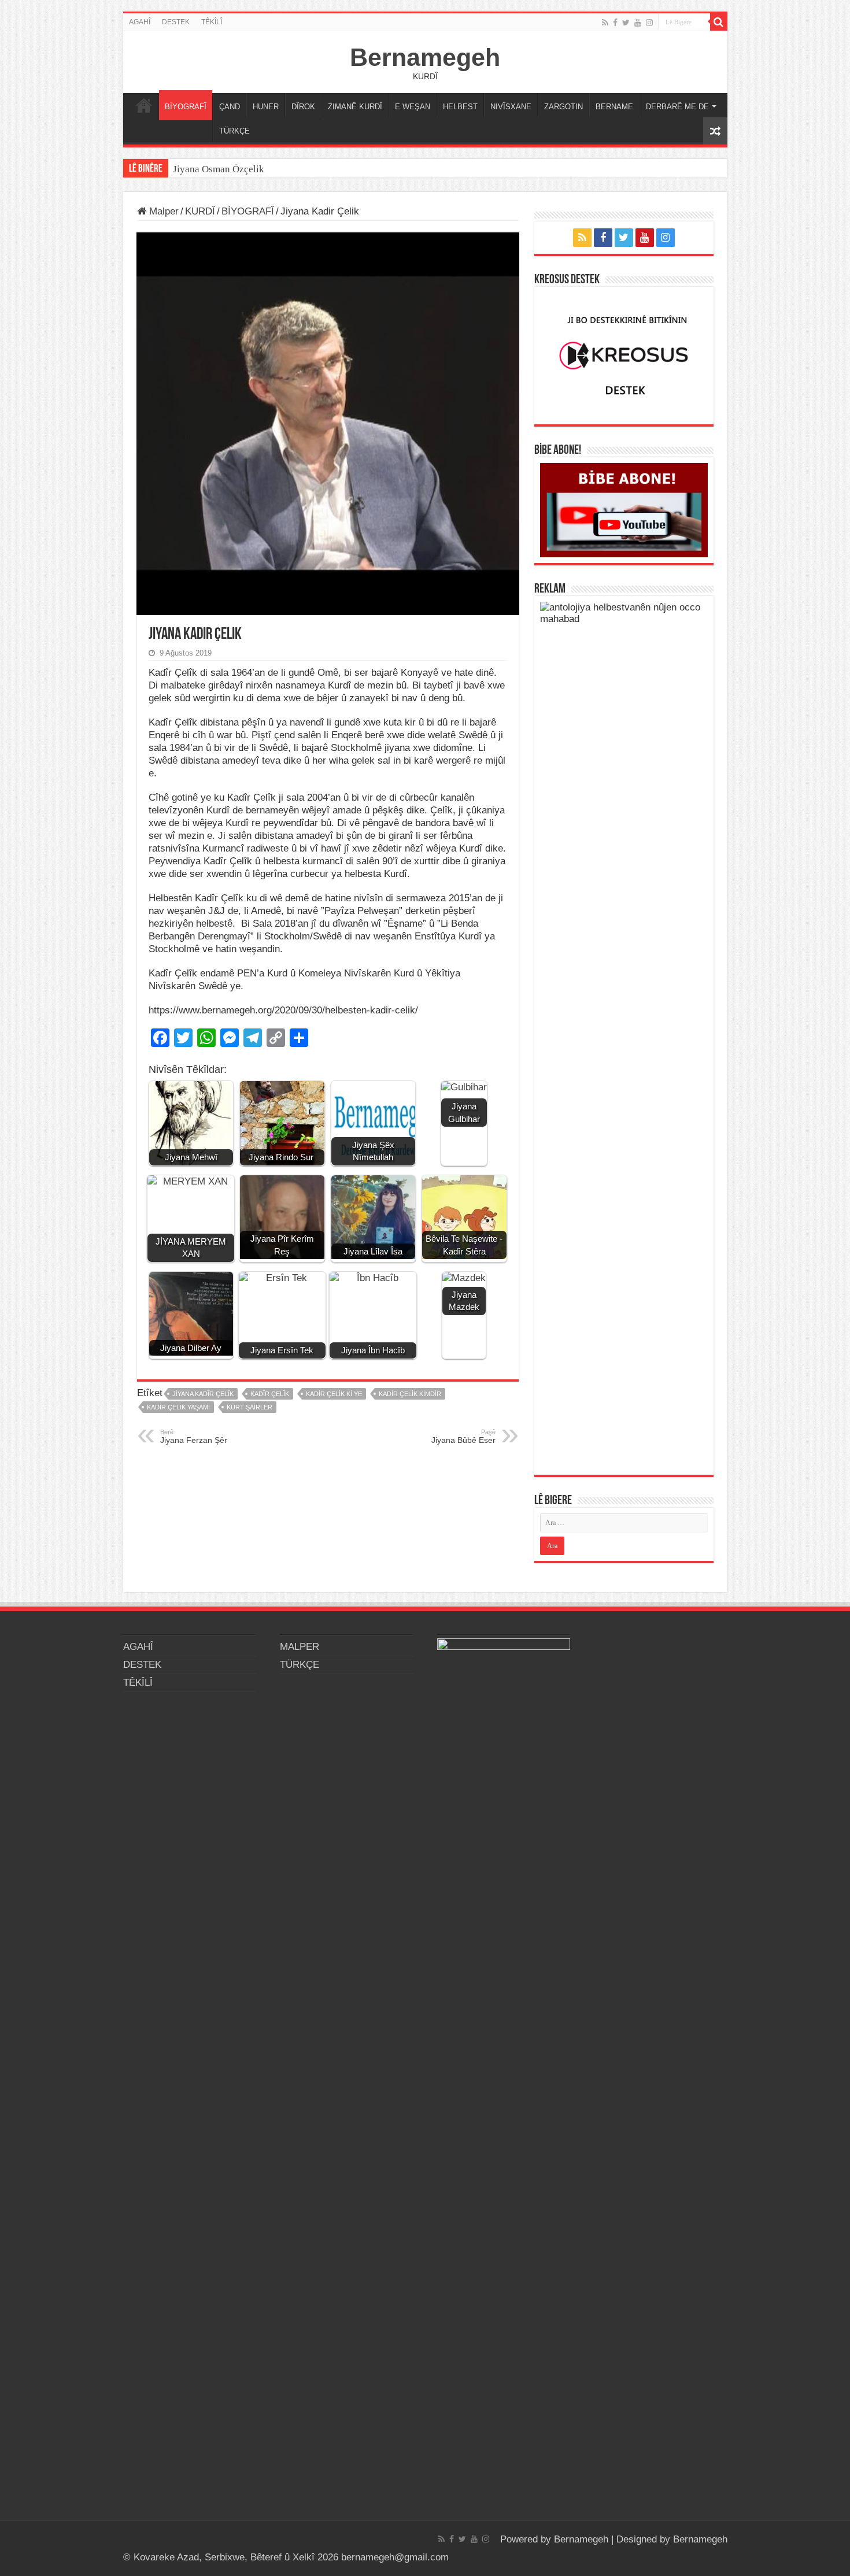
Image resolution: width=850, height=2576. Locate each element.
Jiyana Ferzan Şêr (194, 1437)
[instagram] (649, 23)
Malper (162, 211)
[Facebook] (615, 23)
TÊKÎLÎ (212, 22)
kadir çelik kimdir (410, 1394)
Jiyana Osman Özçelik (220, 169)
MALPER (144, 105)
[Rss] (605, 23)
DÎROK (303, 107)
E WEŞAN (413, 107)
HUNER (266, 107)
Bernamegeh (425, 57)
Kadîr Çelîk (270, 1394)
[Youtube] (638, 23)
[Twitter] (626, 23)
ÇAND (230, 107)
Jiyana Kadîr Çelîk (203, 1394)
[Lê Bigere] (719, 22)
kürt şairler (250, 1407)
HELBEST (460, 107)
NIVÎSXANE (511, 107)
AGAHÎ (140, 22)
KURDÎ (200, 211)
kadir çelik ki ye (334, 1394)
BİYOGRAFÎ (186, 107)
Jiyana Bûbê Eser (463, 1437)
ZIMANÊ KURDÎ (355, 107)
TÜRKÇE (234, 131)
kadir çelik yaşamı (178, 1407)
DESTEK (176, 22)
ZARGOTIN (563, 107)
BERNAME (614, 107)
